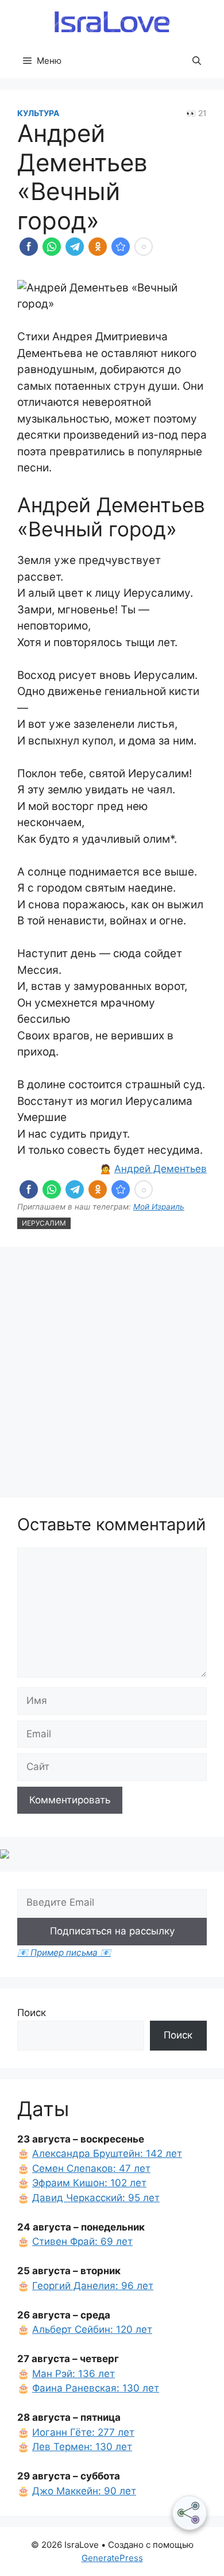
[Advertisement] (112, 1374)
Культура (38, 113)
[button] (197, 61)
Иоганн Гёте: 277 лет (83, 2432)
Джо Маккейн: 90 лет (84, 2491)
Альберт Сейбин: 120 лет (92, 2329)
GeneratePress (112, 2558)
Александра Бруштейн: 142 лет (107, 2153)
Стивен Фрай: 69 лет (82, 2241)
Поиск (32, 2013)
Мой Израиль (159, 1207)
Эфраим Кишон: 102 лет (89, 2183)
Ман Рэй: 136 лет (74, 2374)
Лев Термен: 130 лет (82, 2447)
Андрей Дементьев (161, 1169)
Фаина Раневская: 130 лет (96, 2388)
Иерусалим (44, 1223)
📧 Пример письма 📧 (64, 1953)
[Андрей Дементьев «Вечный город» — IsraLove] (121, 247)
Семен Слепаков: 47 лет (91, 2168)
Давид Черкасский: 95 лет (96, 2198)
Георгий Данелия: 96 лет (93, 2286)
